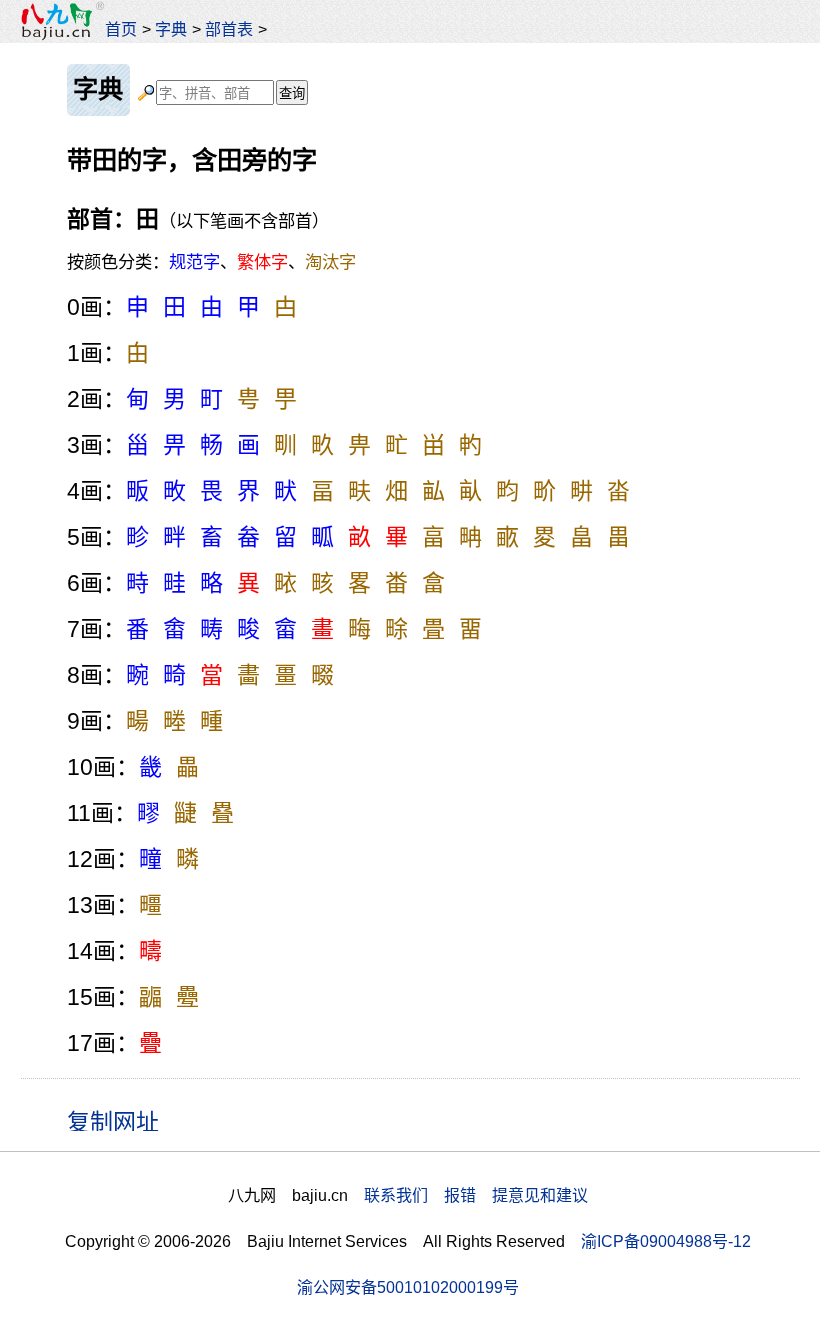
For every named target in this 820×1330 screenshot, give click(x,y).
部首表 (229, 29)
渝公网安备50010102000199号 (408, 1287)
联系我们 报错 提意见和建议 (476, 1195)
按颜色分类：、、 (211, 262)
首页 (121, 29)
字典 (171, 29)
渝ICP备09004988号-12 (666, 1241)
